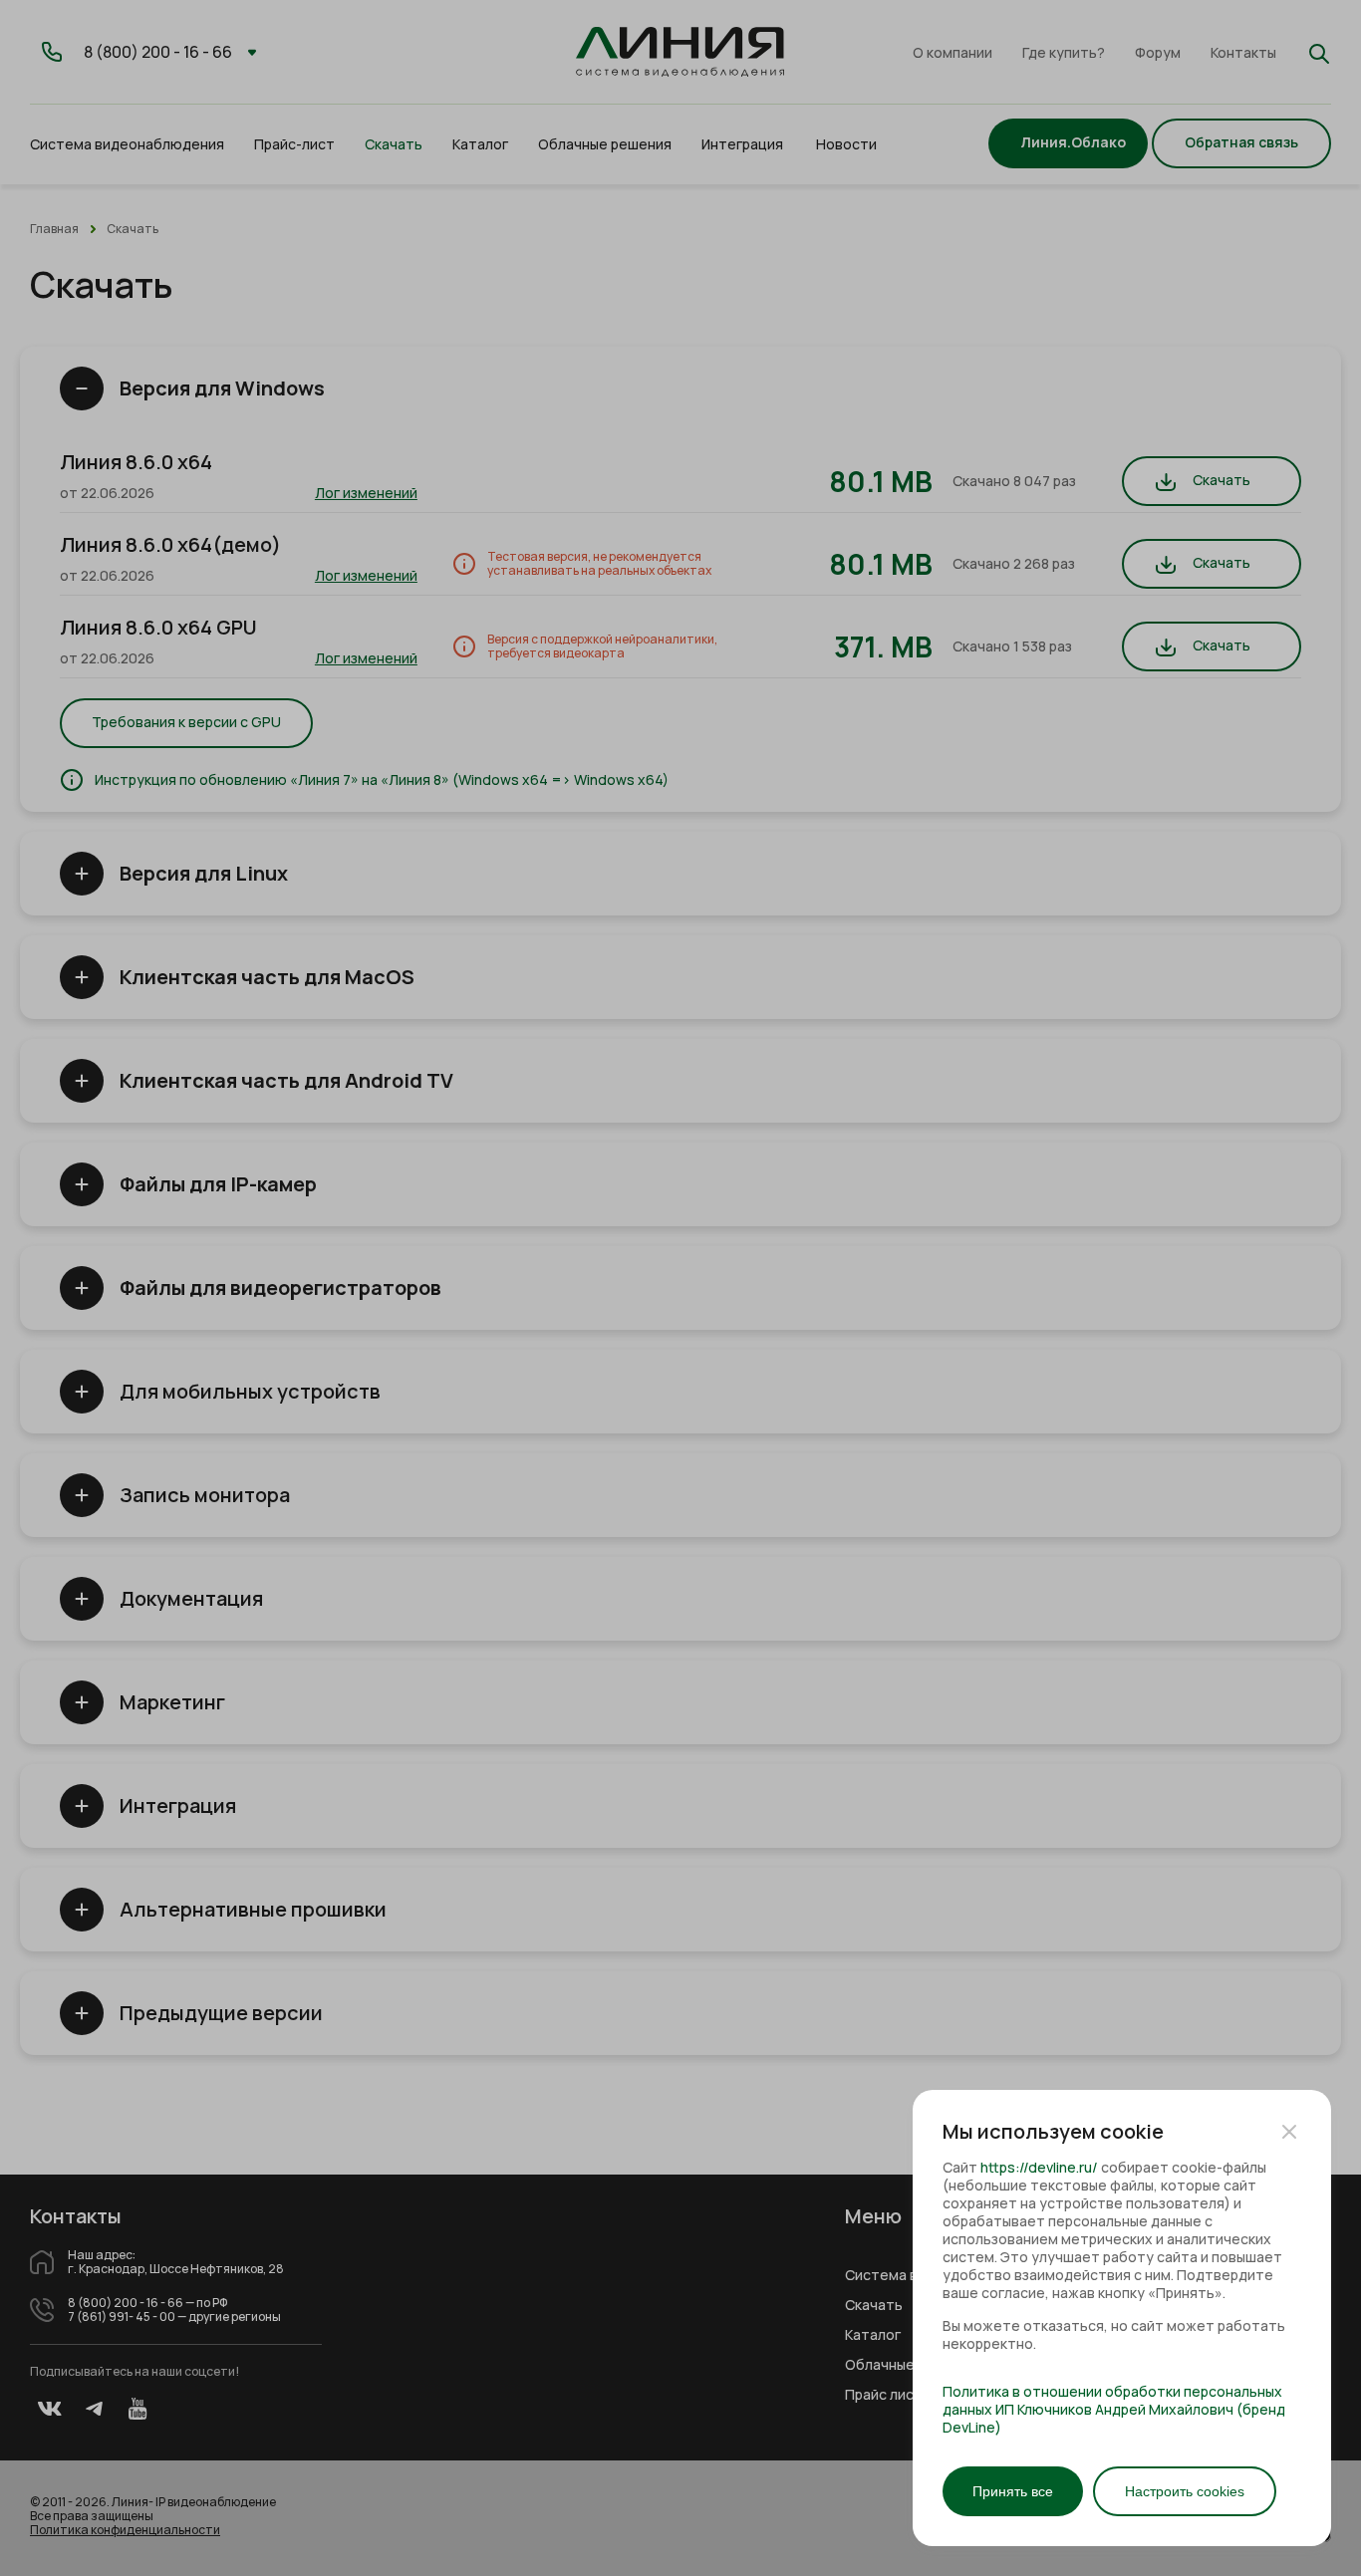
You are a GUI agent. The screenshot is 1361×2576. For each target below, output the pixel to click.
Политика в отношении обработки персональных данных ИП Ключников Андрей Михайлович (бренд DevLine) (1114, 2410)
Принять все (1013, 2491)
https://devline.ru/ (1039, 2167)
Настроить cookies (1185, 2491)
